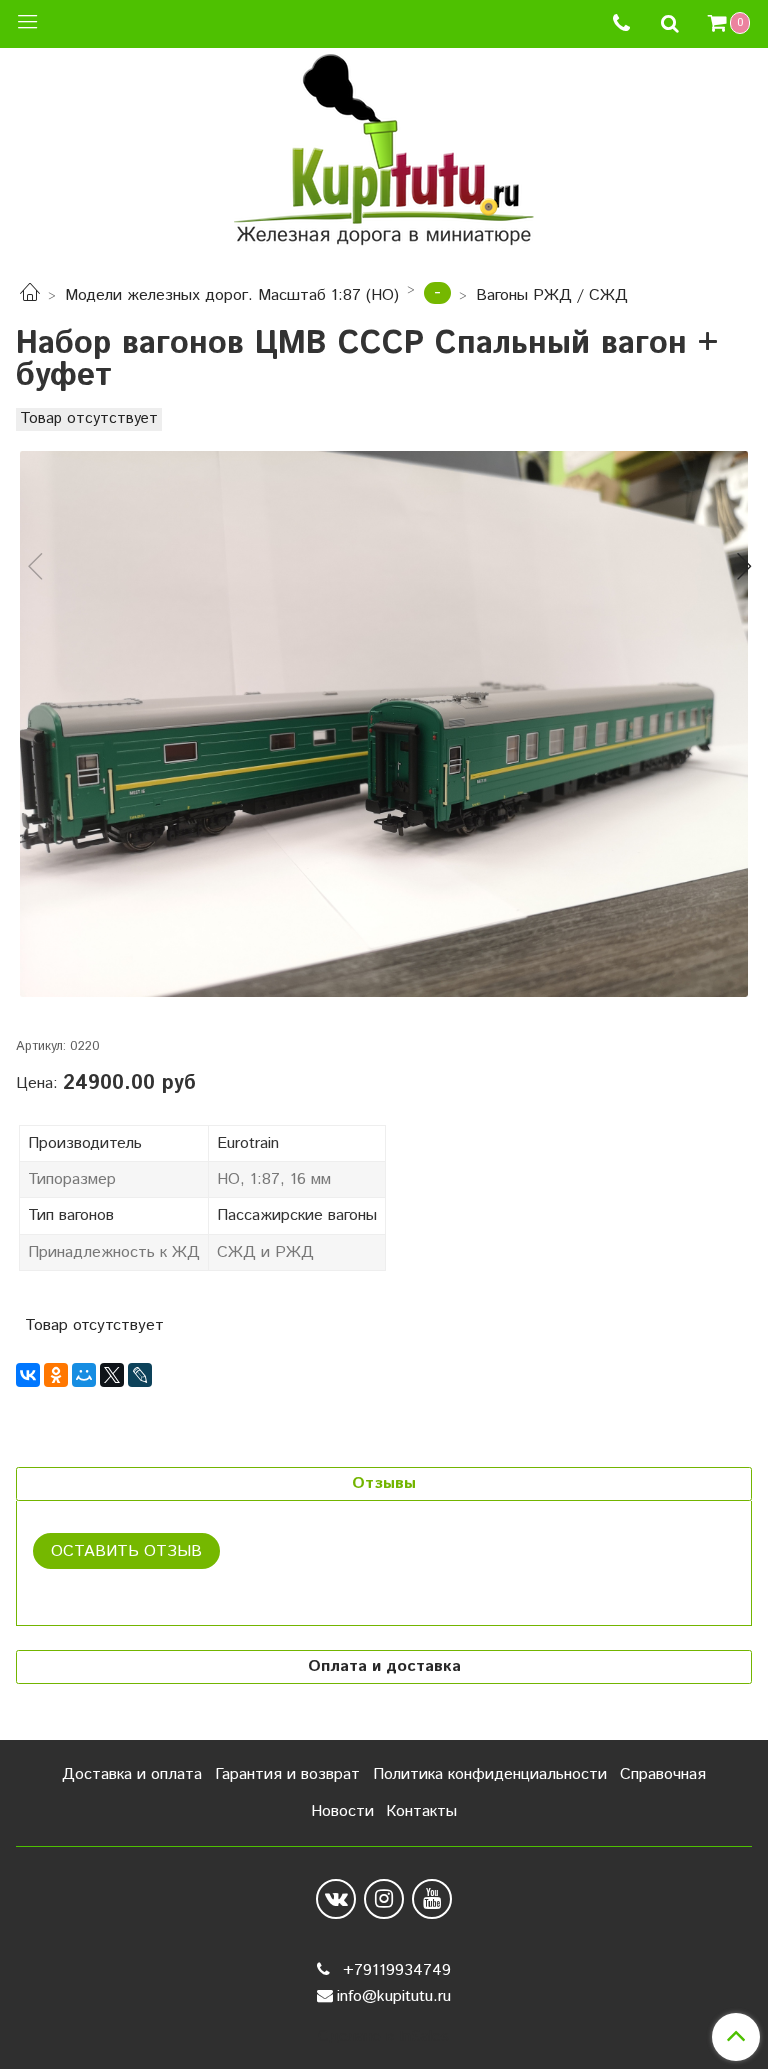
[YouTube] (432, 1899)
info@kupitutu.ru (394, 1996)
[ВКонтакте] (28, 1375)
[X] (112, 1375)
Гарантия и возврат (287, 1774)
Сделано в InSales (383, 2037)
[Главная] (30, 295)
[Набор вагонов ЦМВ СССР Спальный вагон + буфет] (384, 724)
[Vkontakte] (336, 1899)
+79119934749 (394, 1970)
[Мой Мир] (84, 1375)
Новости (342, 1811)
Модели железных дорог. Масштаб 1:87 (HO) (232, 295)
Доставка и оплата (132, 1774)
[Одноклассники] (56, 1375)
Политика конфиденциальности (490, 1774)
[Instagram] (384, 1899)
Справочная (663, 1774)
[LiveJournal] (140, 1375)
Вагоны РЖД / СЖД (552, 295)
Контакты (421, 1811)
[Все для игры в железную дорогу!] (384, 156)
